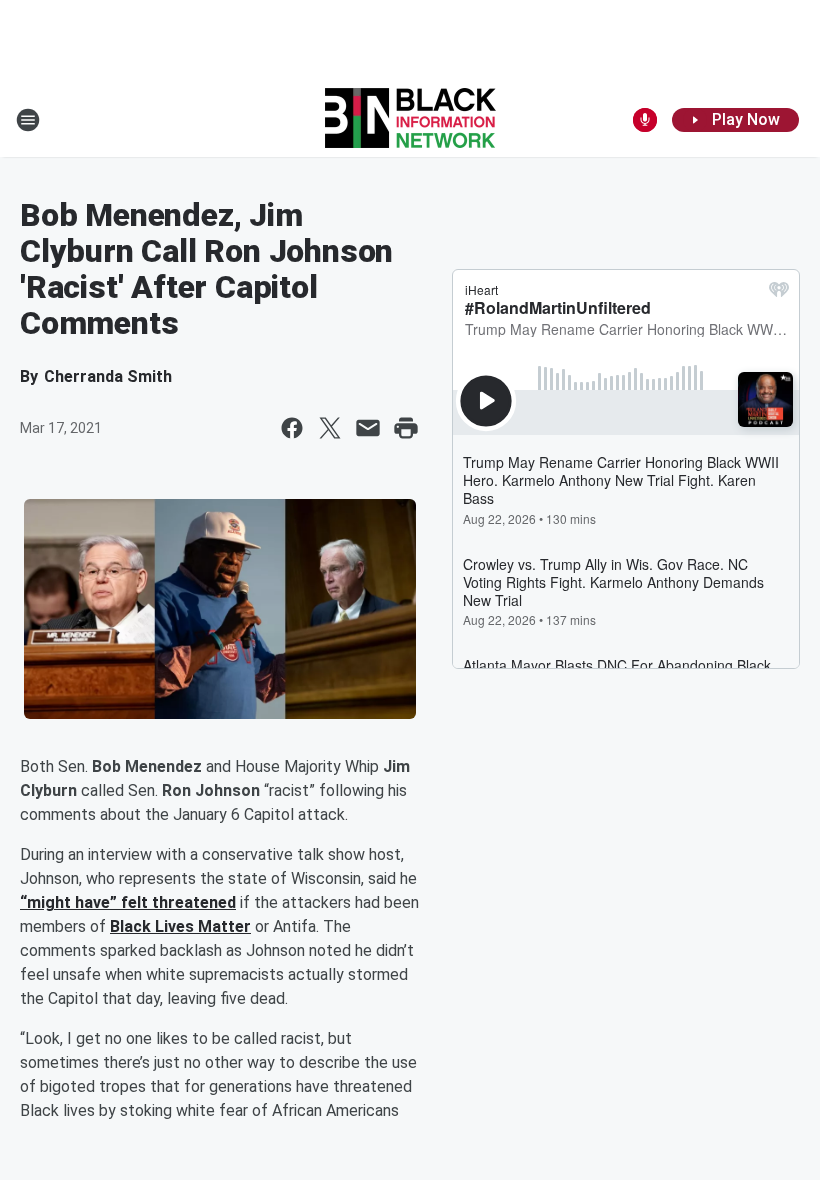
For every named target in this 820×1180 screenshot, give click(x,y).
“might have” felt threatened (128, 902)
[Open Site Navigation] (28, 120)
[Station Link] (410, 120)
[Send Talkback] (645, 120)
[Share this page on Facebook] (292, 428)
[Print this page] (406, 428)
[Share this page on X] (330, 428)
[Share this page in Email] (368, 428)
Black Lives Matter (180, 926)
